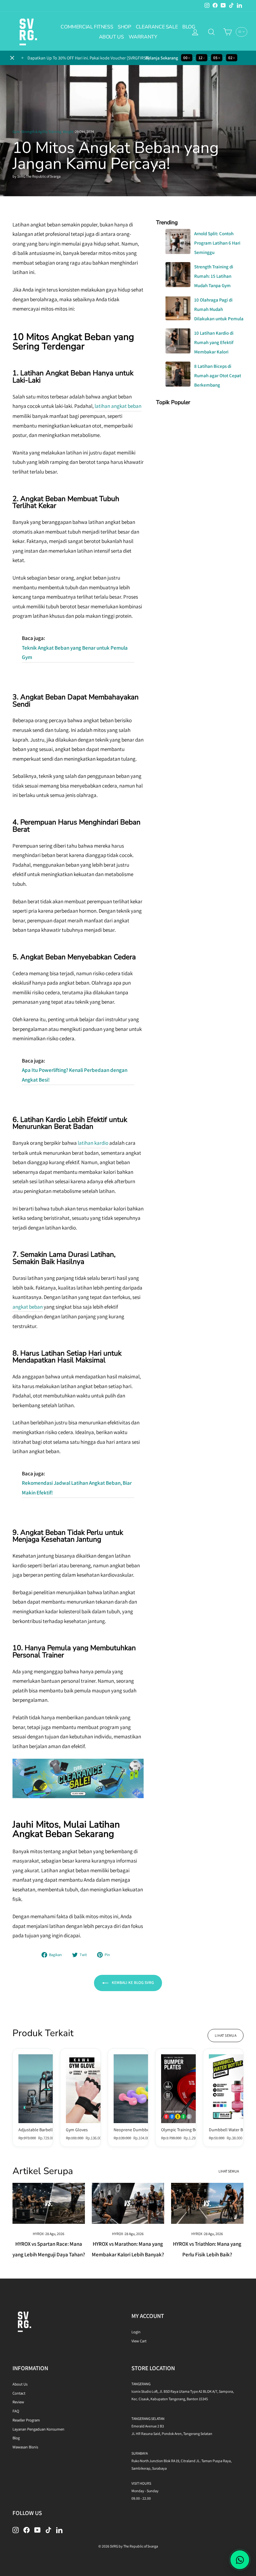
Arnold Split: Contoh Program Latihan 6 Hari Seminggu (217, 243)
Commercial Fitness (87, 27)
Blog (16, 2438)
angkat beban (28, 1307)
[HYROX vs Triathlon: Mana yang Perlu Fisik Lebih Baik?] (207, 2203)
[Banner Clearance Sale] (78, 1796)
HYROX (38, 2234)
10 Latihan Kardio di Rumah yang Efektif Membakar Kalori (214, 342)
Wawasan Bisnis (25, 2447)
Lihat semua (229, 2171)
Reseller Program (26, 2420)
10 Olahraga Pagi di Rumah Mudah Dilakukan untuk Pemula (219, 309)
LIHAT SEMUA (226, 2035)
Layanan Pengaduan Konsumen (38, 2429)
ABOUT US (111, 37)
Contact (19, 2393)
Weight (68, 132)
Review (18, 2402)
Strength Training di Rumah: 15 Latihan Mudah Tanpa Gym (214, 276)
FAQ (16, 2411)
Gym (16, 132)
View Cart (139, 2341)
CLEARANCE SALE (157, 27)
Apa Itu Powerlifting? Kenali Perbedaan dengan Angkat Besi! (75, 1075)
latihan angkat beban (118, 406)
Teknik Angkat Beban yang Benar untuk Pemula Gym (75, 653)
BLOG (189, 27)
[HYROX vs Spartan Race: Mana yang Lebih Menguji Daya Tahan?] (49, 2203)
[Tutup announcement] (12, 58)
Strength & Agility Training (41, 132)
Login (136, 2332)
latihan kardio (93, 1143)
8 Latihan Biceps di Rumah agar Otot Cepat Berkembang (218, 375)
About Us (20, 2384)
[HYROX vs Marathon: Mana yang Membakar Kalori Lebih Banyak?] (128, 2203)
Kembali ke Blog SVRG (132, 1983)
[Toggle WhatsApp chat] (240, 2560)
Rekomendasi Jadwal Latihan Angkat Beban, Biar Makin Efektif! (77, 1488)
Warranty (143, 37)
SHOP (124, 27)
